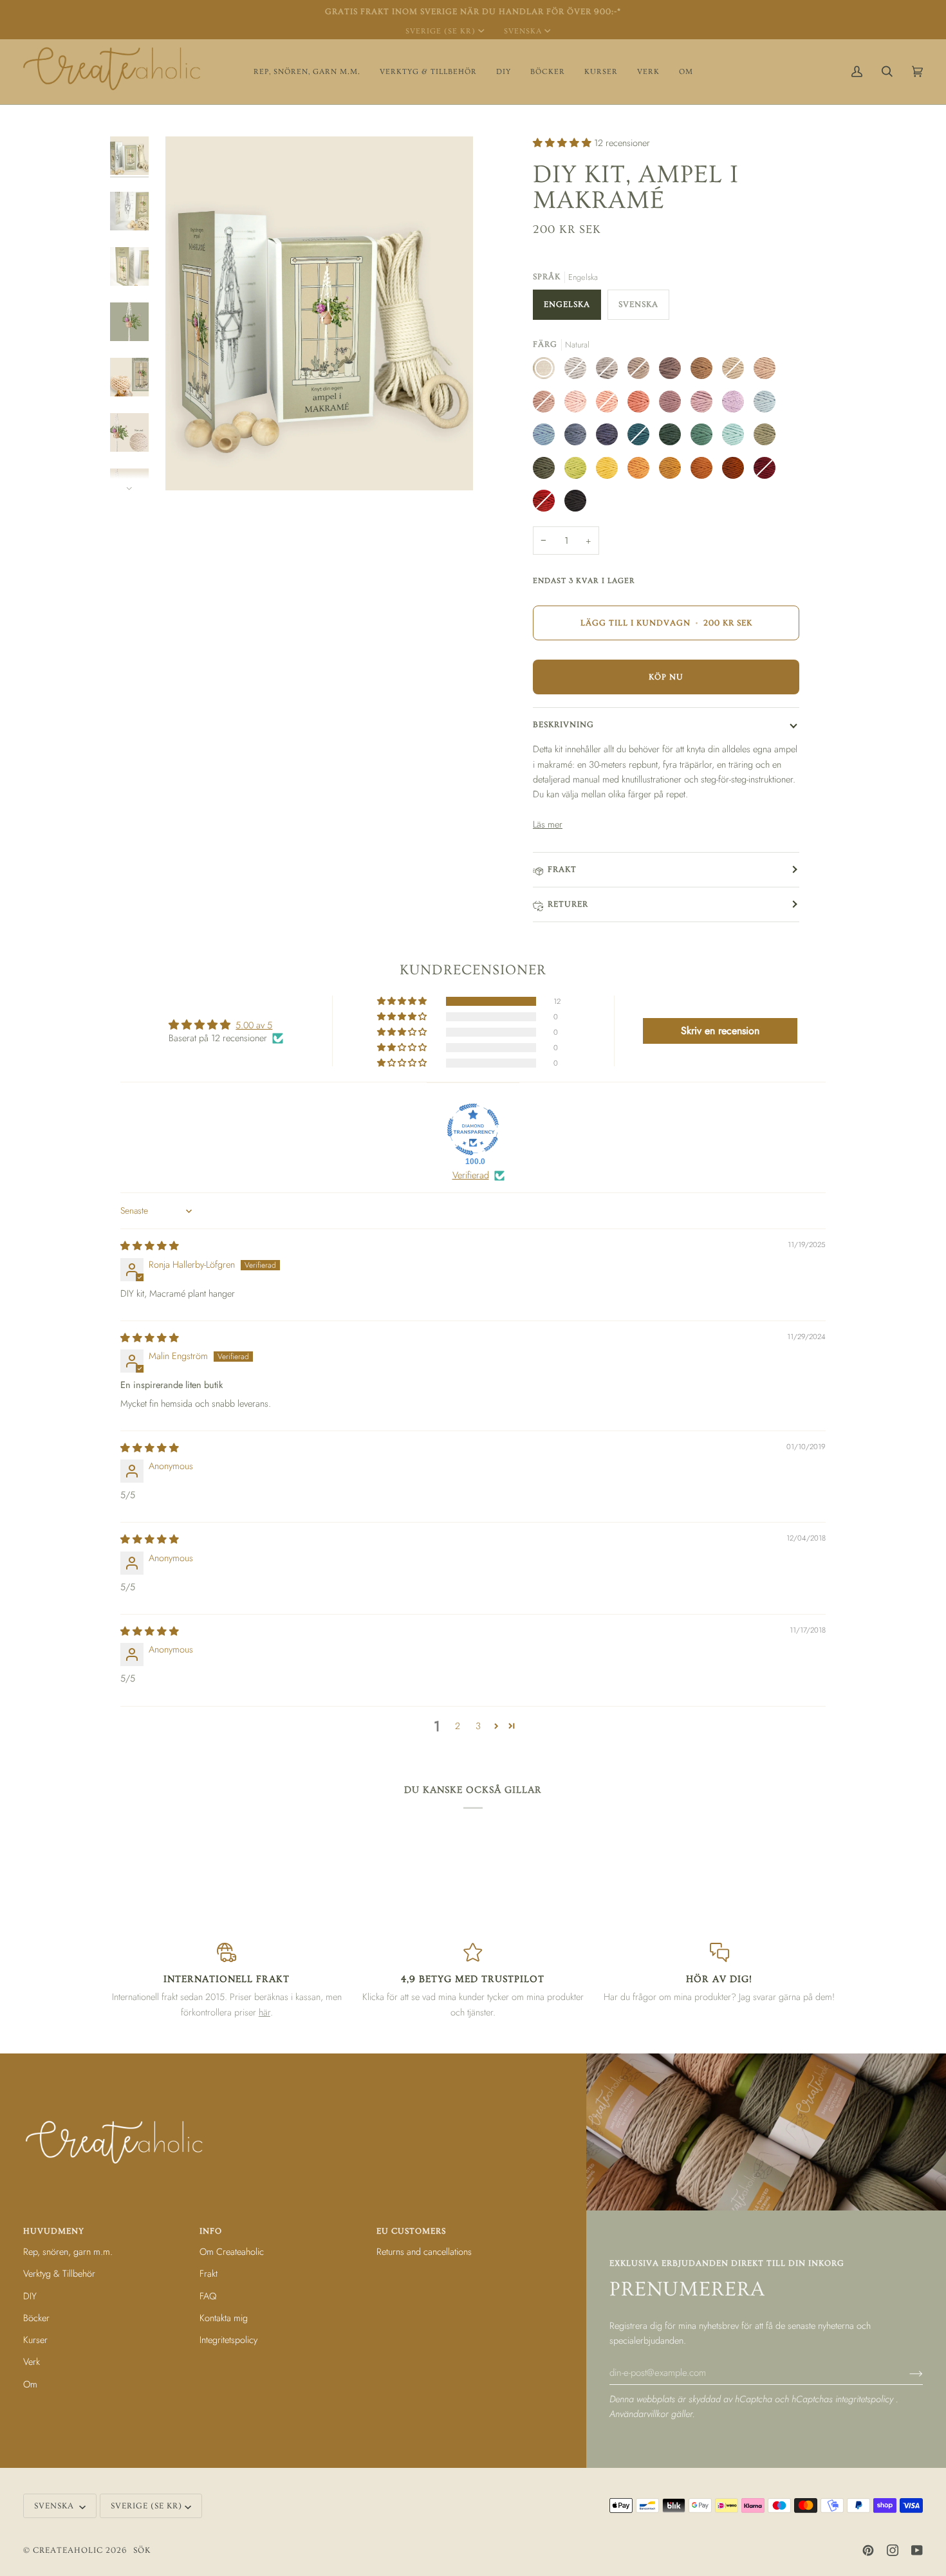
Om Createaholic (232, 2251)
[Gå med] (906, 2373)
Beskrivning (563, 725)
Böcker (36, 2318)
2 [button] (458, 1726)
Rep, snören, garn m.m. (68, 2251)
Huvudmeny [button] (54, 2231)
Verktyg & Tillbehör (59, 2273)
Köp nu (666, 677)
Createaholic (68, 2550)
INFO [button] (211, 2231)
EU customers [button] (411, 2231)
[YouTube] (917, 2550)
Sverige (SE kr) (441, 31)
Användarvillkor (640, 2414)
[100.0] (473, 1129)
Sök (142, 2550)
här (264, 2012)
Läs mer (548, 824)
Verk (32, 2361)
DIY (30, 2296)
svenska (523, 31)
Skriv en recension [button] (720, 1031)
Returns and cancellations (424, 2251)
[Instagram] (893, 2550)
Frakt (562, 869)
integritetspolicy (866, 2399)
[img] (150, 1246)
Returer (568, 904)
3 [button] (478, 1726)
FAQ (208, 2296)
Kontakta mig (224, 2318)
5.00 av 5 (254, 1025)
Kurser (35, 2340)
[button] (307, 72)
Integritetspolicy (228, 2340)
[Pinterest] (868, 2550)
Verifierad (471, 1175)
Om (30, 2384)
